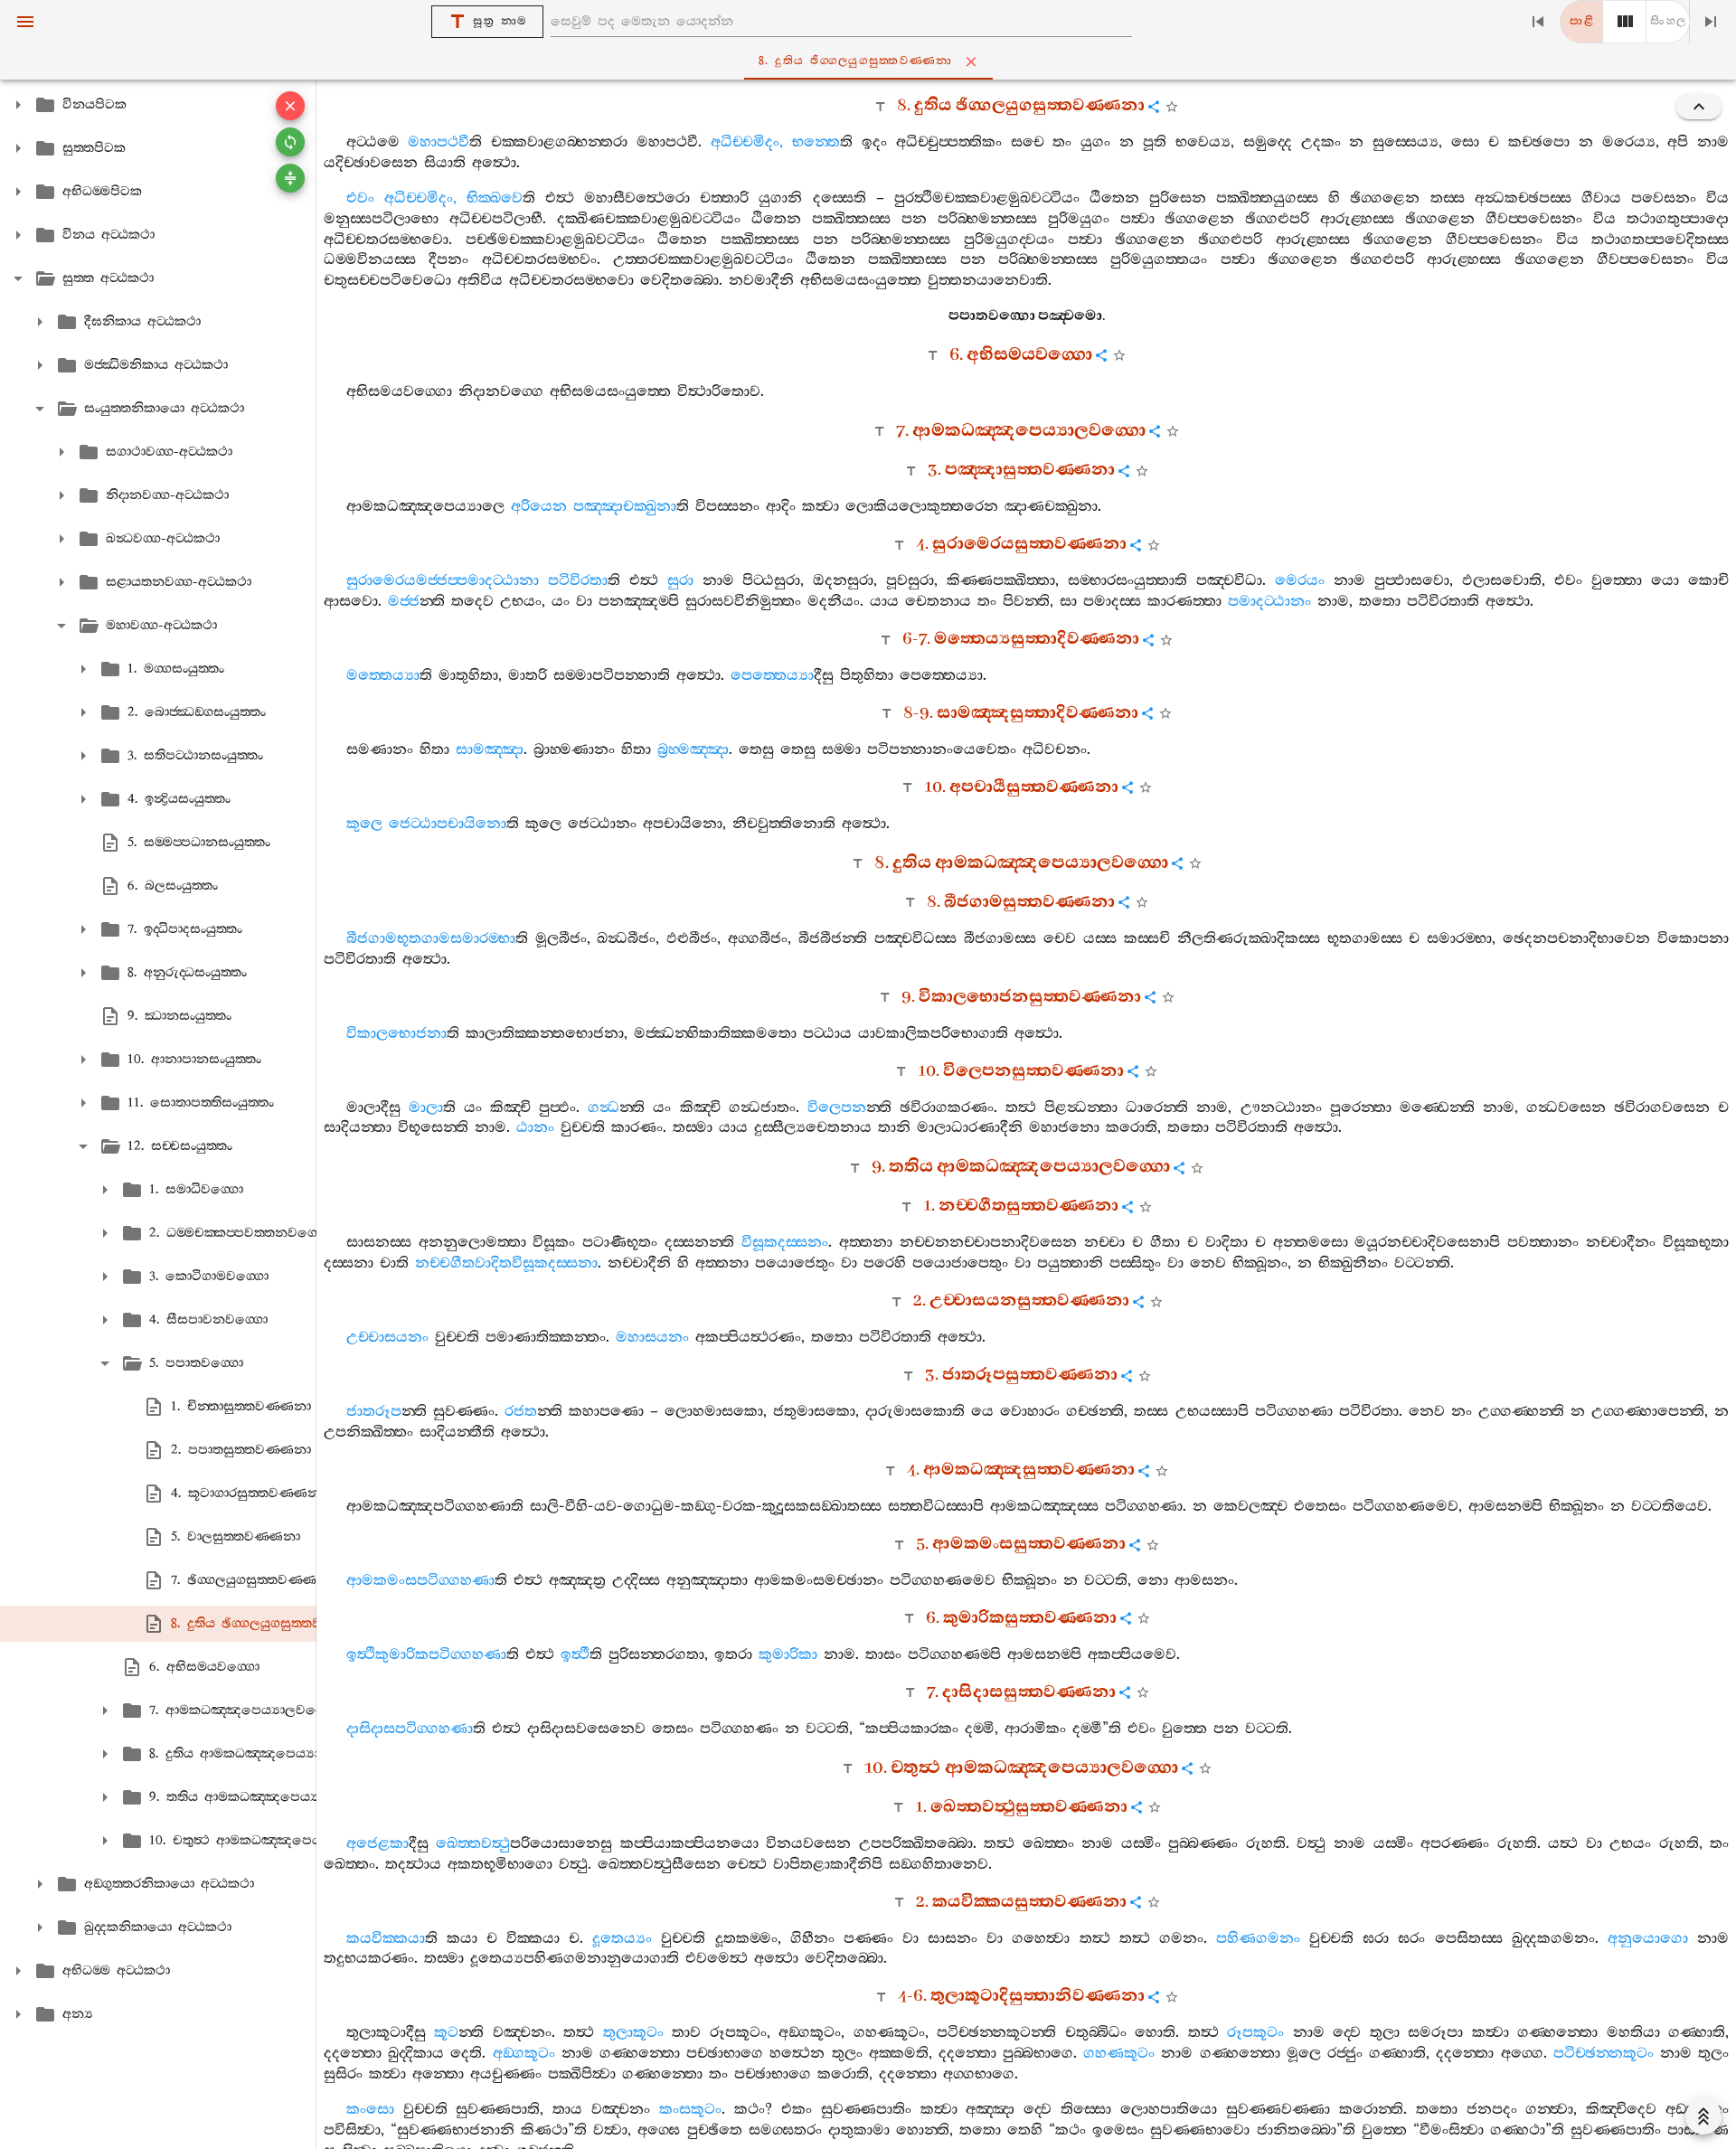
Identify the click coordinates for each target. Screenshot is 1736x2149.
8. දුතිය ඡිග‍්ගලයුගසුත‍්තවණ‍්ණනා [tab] (856, 61)
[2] (1625, 22)
